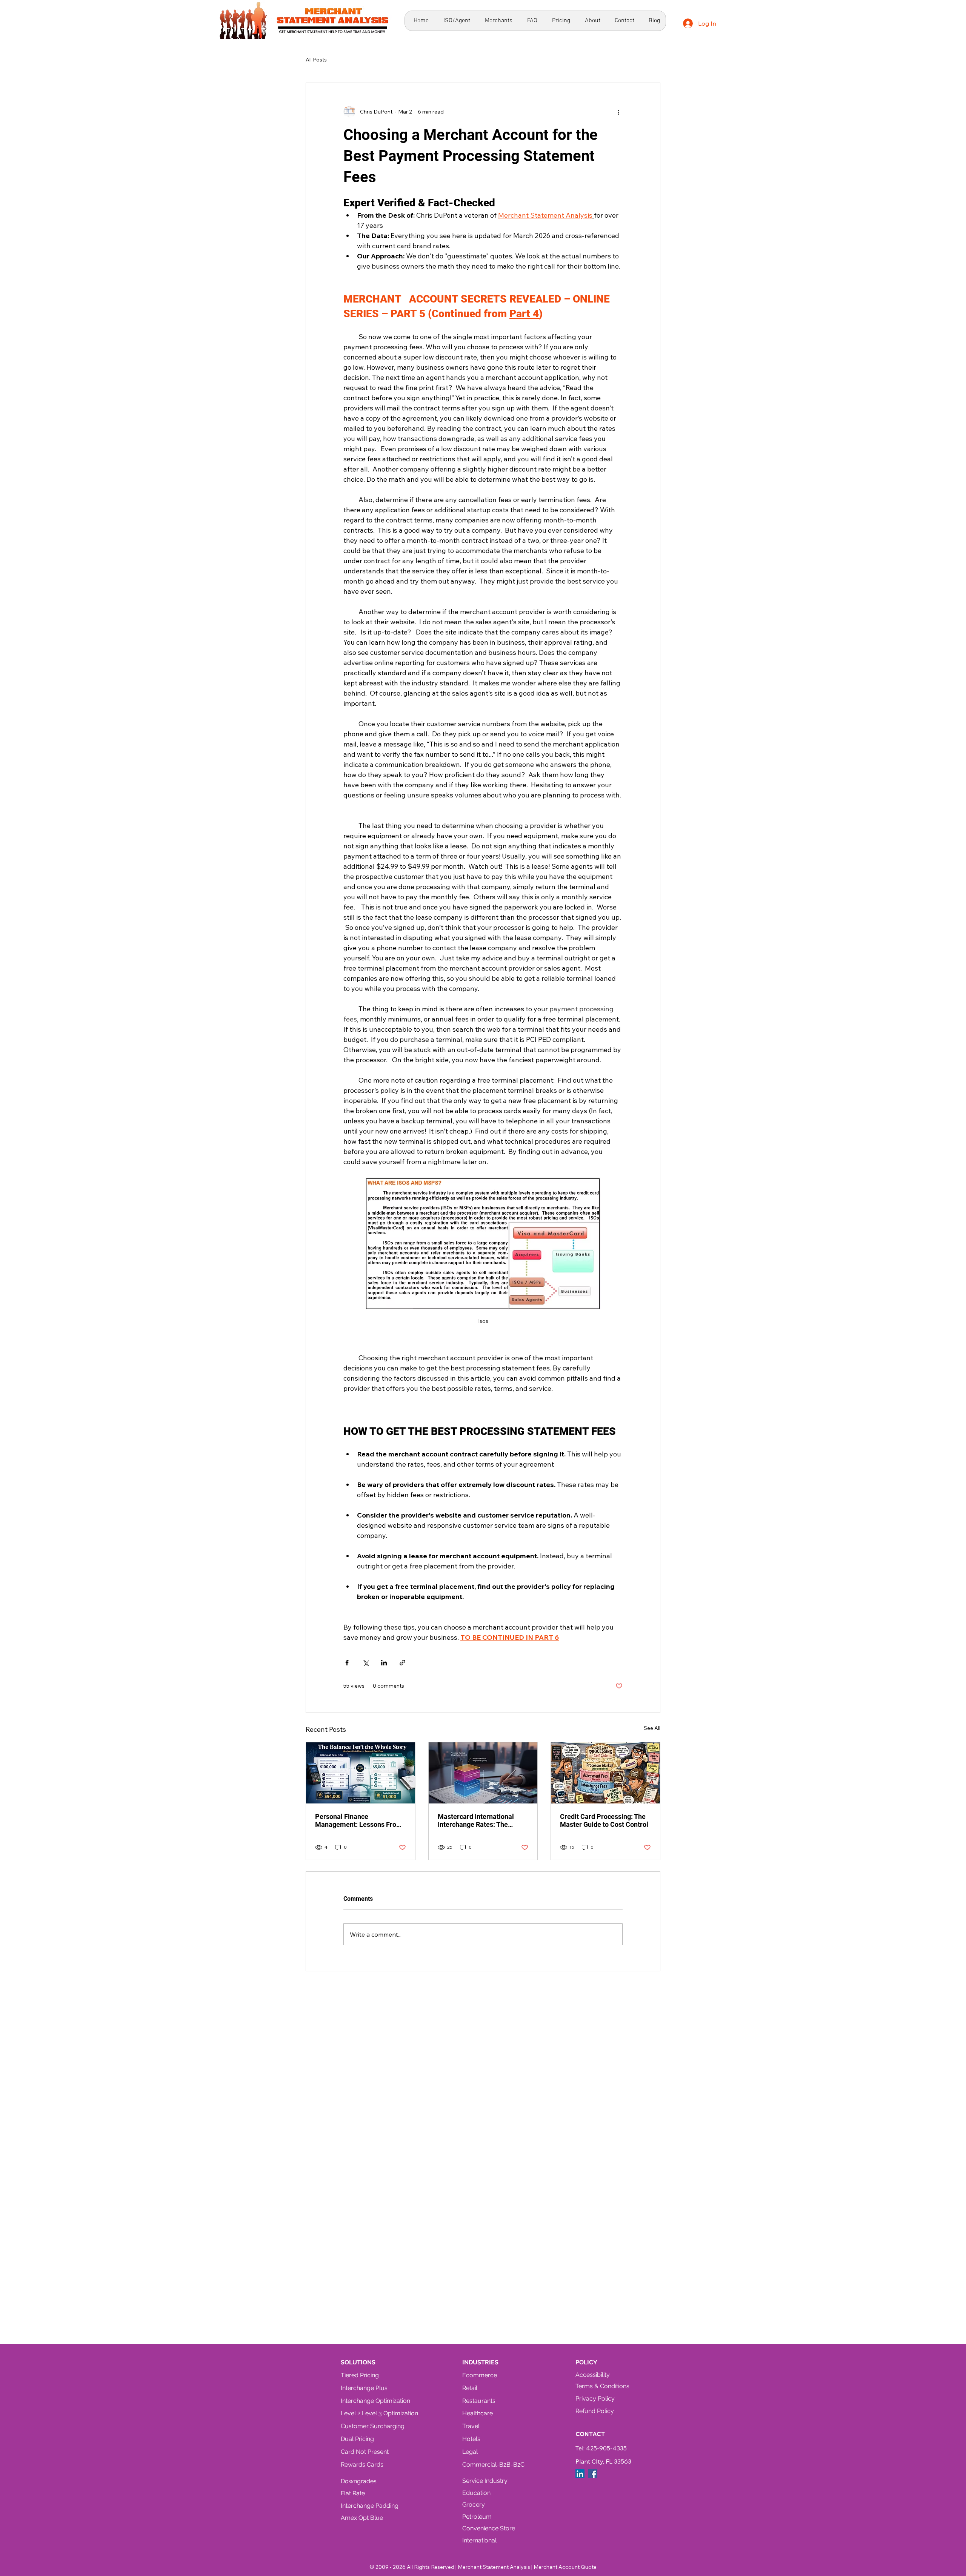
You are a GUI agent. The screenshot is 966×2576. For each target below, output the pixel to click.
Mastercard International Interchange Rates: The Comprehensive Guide (476, 1820)
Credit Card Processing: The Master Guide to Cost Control (604, 1820)
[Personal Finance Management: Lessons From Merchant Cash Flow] (361, 1773)
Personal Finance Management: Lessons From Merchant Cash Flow (359, 1820)
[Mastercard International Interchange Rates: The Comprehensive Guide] (483, 1773)
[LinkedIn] (580, 2474)
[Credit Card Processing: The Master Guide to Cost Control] (605, 1773)
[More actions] (618, 112)
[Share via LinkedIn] (384, 1663)
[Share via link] (402, 1663)
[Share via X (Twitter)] (365, 1663)
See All (652, 1728)
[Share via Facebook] (347, 1663)
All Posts (316, 60)
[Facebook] (593, 2474)
